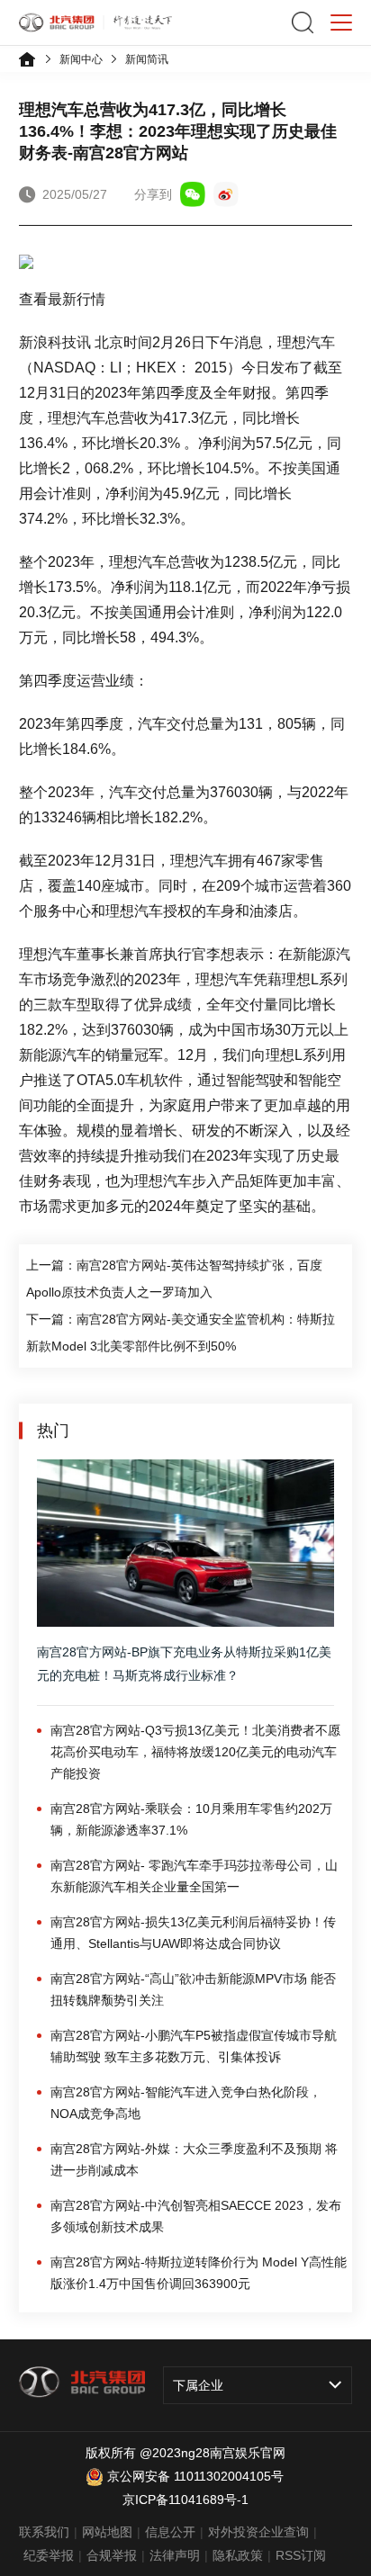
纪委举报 (49, 2555)
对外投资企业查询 (258, 2532)
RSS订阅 (301, 2555)
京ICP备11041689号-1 (185, 2500)
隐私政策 (238, 2555)
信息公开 (170, 2532)
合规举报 (112, 2555)
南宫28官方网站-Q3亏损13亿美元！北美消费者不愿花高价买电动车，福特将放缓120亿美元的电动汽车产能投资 (195, 1752)
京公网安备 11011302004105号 (195, 2476)
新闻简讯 (147, 59)
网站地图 (107, 2532)
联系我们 (44, 2532)
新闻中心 (81, 59)
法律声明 (175, 2555)
